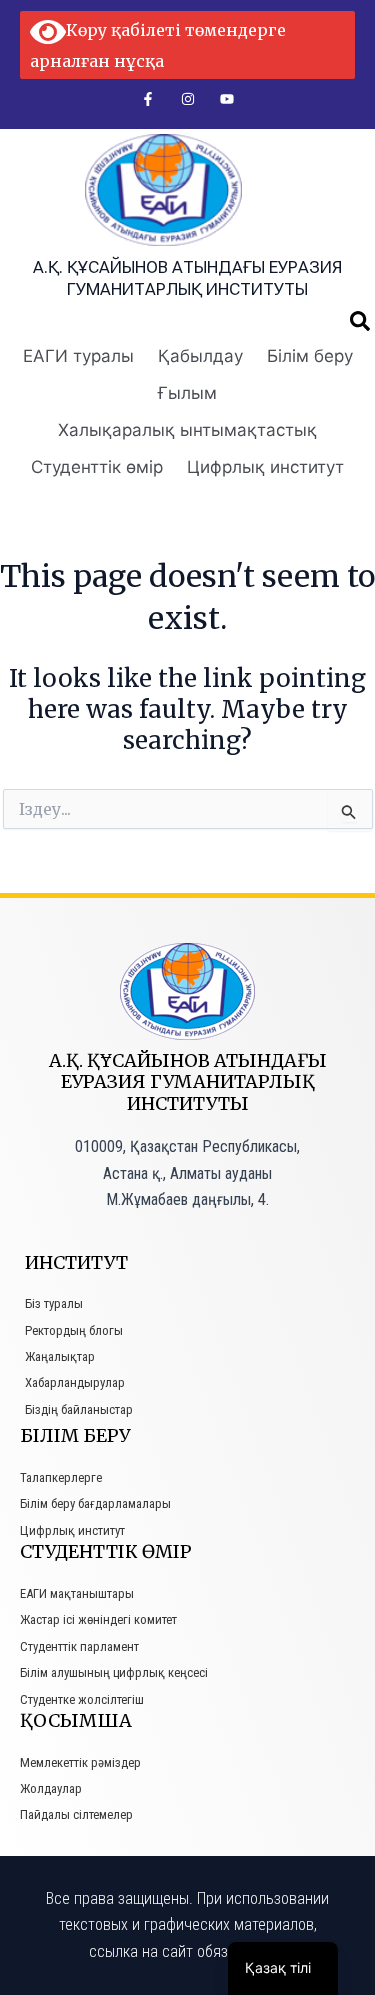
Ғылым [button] (187, 393)
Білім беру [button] (310, 356)
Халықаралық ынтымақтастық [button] (187, 430)
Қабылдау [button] (200, 356)
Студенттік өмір (97, 467)
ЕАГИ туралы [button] (78, 356)
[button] (360, 321)
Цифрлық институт (265, 467)
